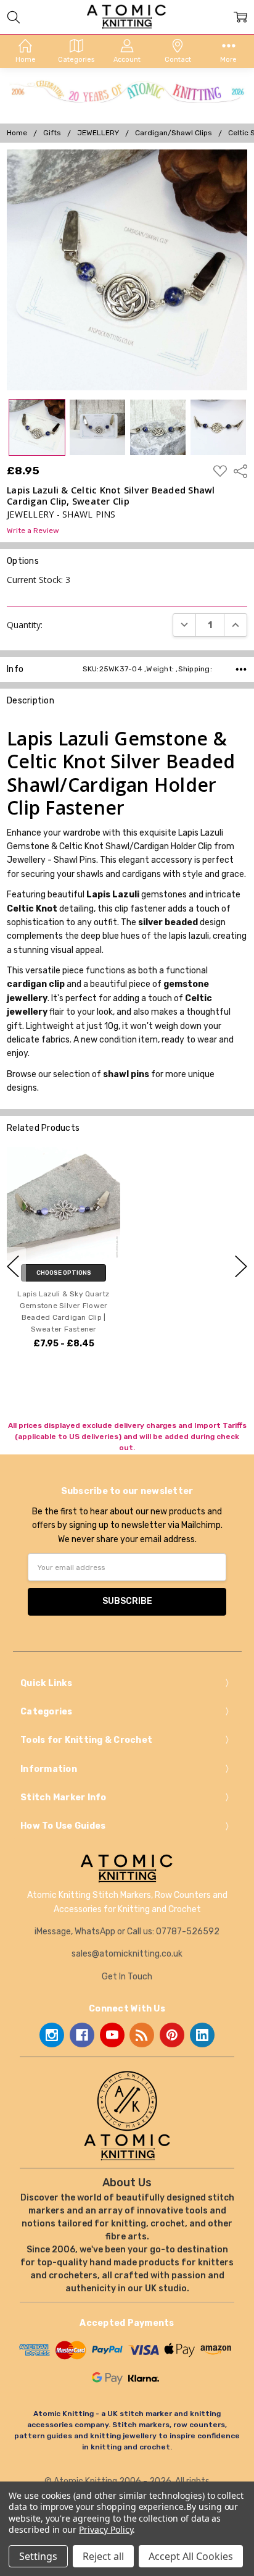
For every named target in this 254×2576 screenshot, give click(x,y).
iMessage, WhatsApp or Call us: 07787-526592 (127, 1932)
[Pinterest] (172, 2035)
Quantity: (25, 625)
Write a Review (33, 531)
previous (13, 1266)
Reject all (103, 2556)
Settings (38, 2556)
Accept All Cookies (191, 2556)
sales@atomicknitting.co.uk (127, 1954)
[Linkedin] (202, 2035)
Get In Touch (127, 1977)
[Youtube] (112, 2035)
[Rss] (142, 2035)
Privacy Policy (106, 2529)
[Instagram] (52, 2035)
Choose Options (64, 1273)
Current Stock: (39, 580)
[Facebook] (82, 2035)
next (241, 1266)
